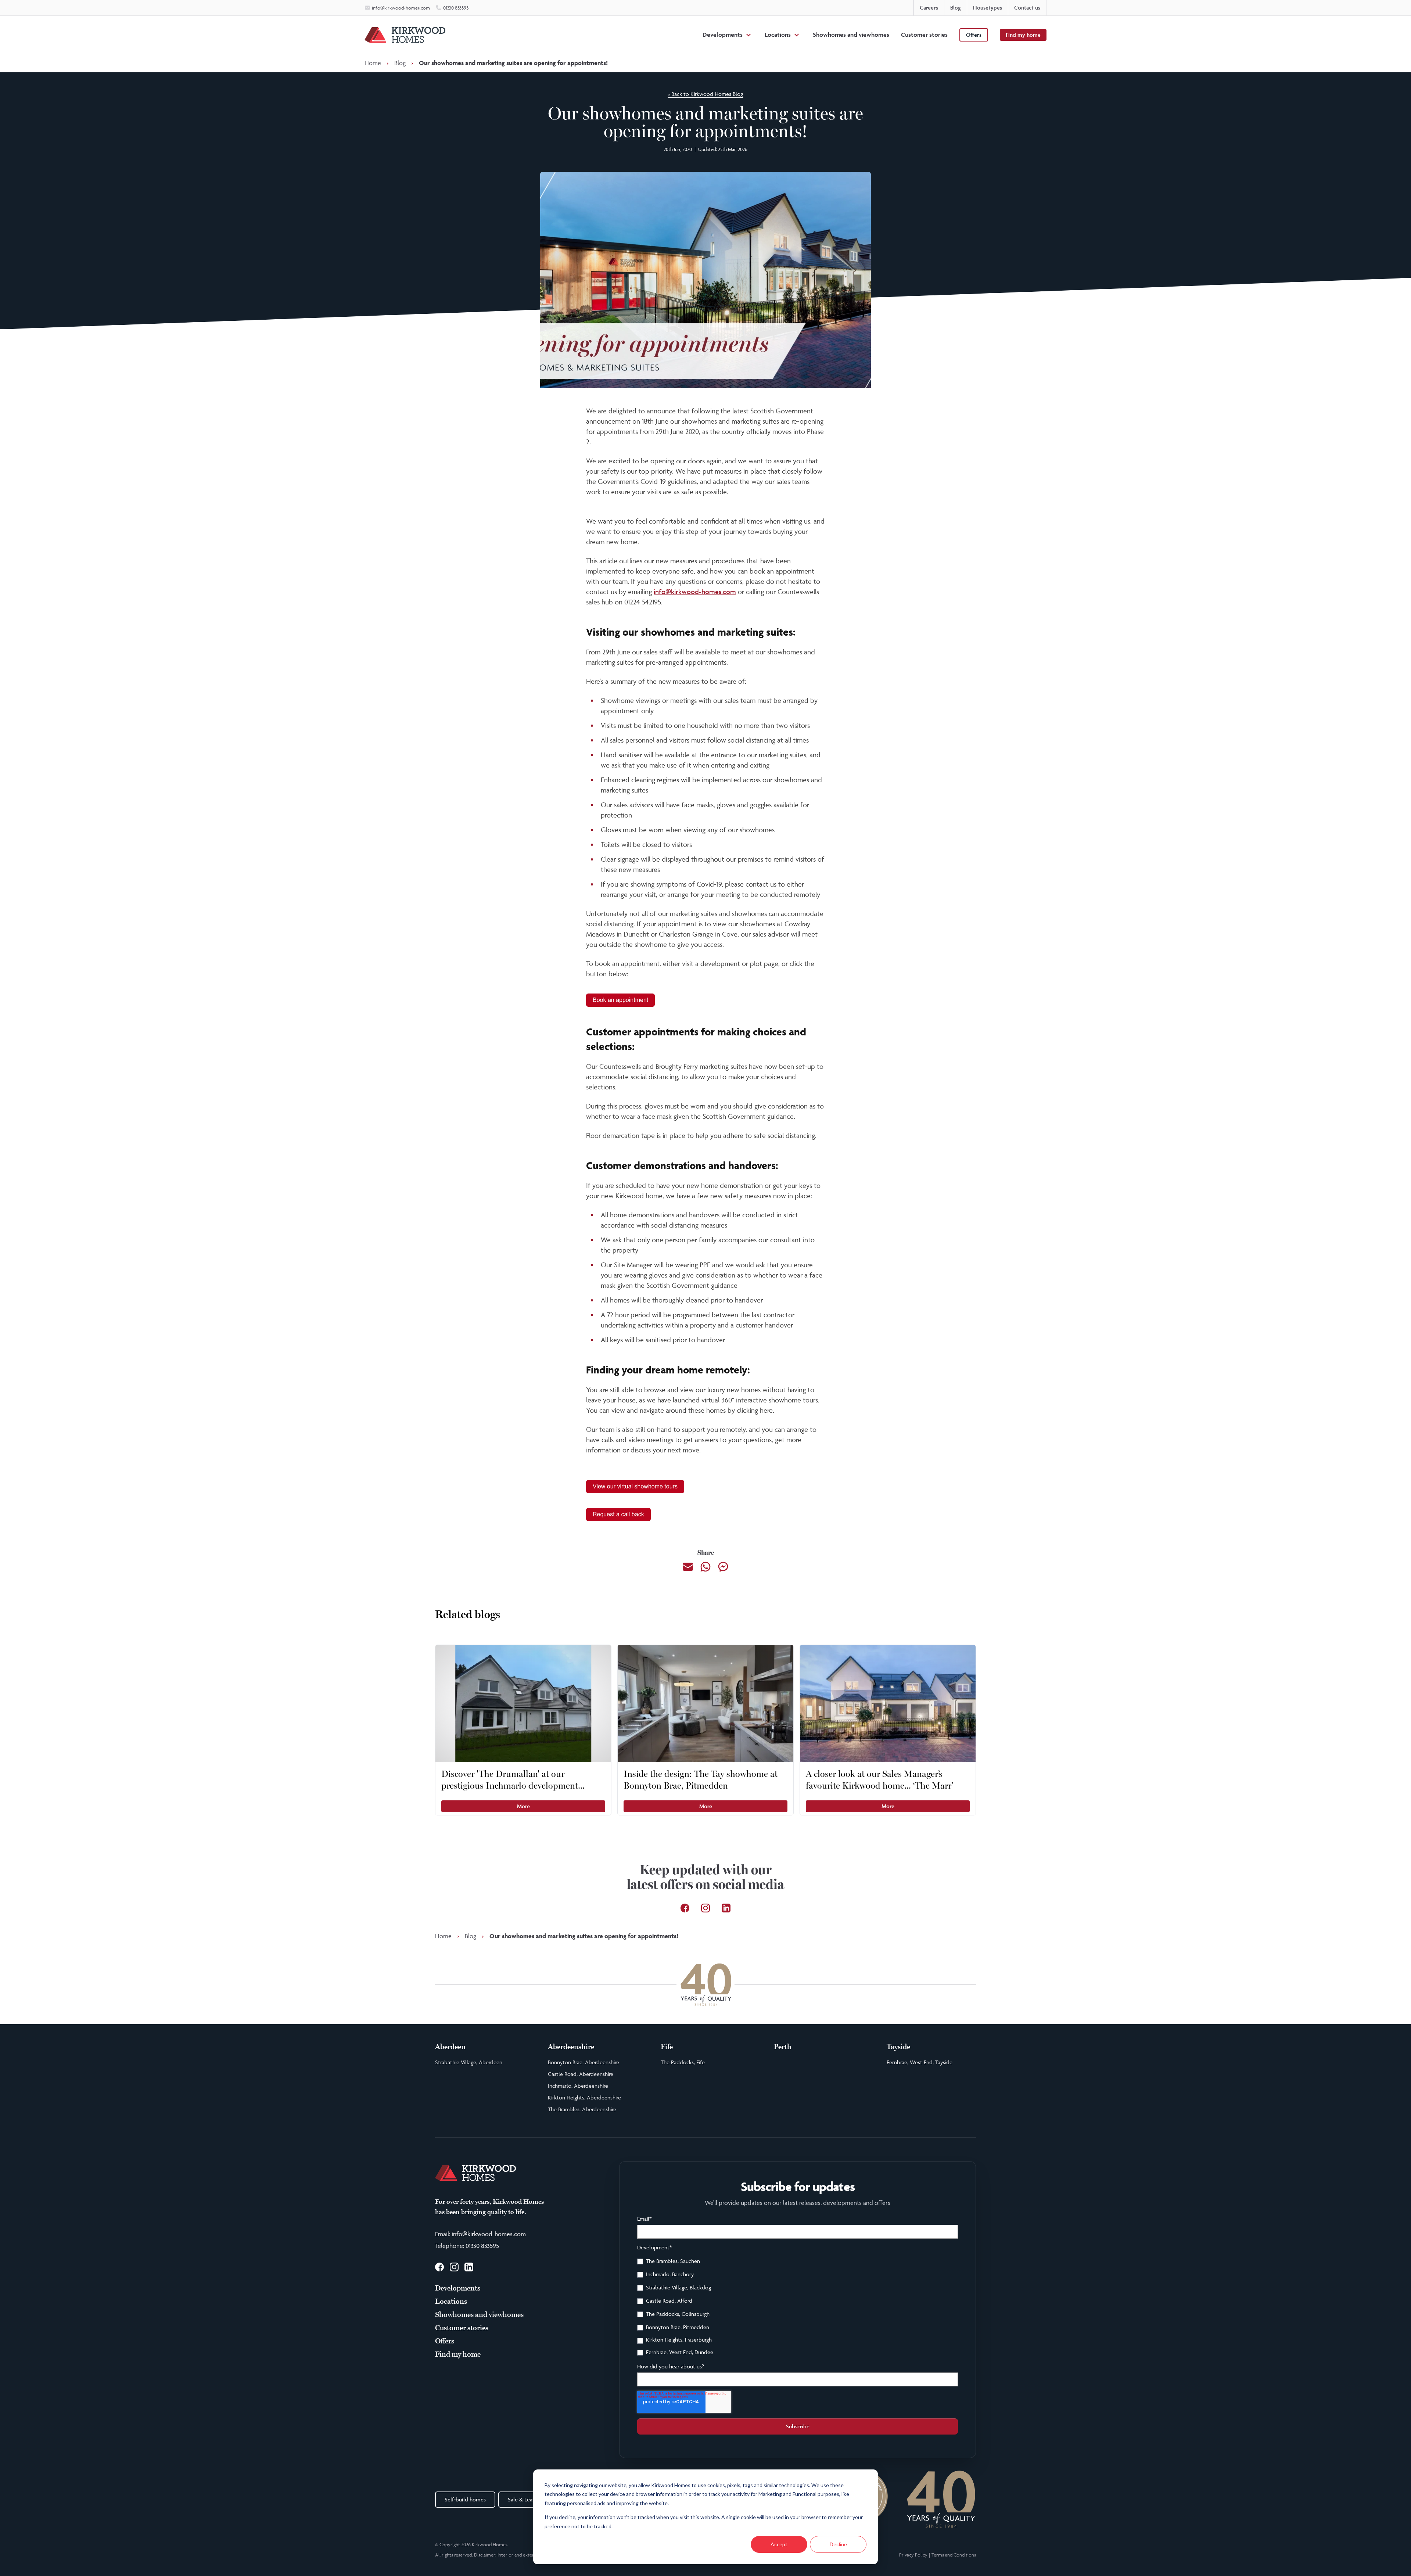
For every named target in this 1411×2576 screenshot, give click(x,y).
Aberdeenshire (571, 2047)
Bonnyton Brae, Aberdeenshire (584, 2062)
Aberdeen (450, 2047)
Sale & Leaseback (528, 2499)
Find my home (1023, 35)
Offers (974, 35)
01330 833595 (482, 2246)
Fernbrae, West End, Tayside (920, 2062)
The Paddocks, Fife (683, 2062)
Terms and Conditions (954, 2555)
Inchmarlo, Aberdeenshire (578, 2086)
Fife (667, 2047)
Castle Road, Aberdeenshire (581, 2074)
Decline (838, 2544)
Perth (783, 2047)
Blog (400, 63)
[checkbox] (798, 2308)
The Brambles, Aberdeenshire (582, 2109)
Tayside (898, 2047)
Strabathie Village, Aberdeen (469, 2062)
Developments (723, 35)
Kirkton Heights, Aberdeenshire (584, 2097)
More (523, 1806)
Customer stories (924, 35)
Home (373, 63)
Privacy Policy (913, 2555)
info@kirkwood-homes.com (695, 592)
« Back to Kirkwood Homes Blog (705, 94)
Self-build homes (465, 2499)
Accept (779, 2544)
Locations (778, 35)
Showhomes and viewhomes (851, 35)
